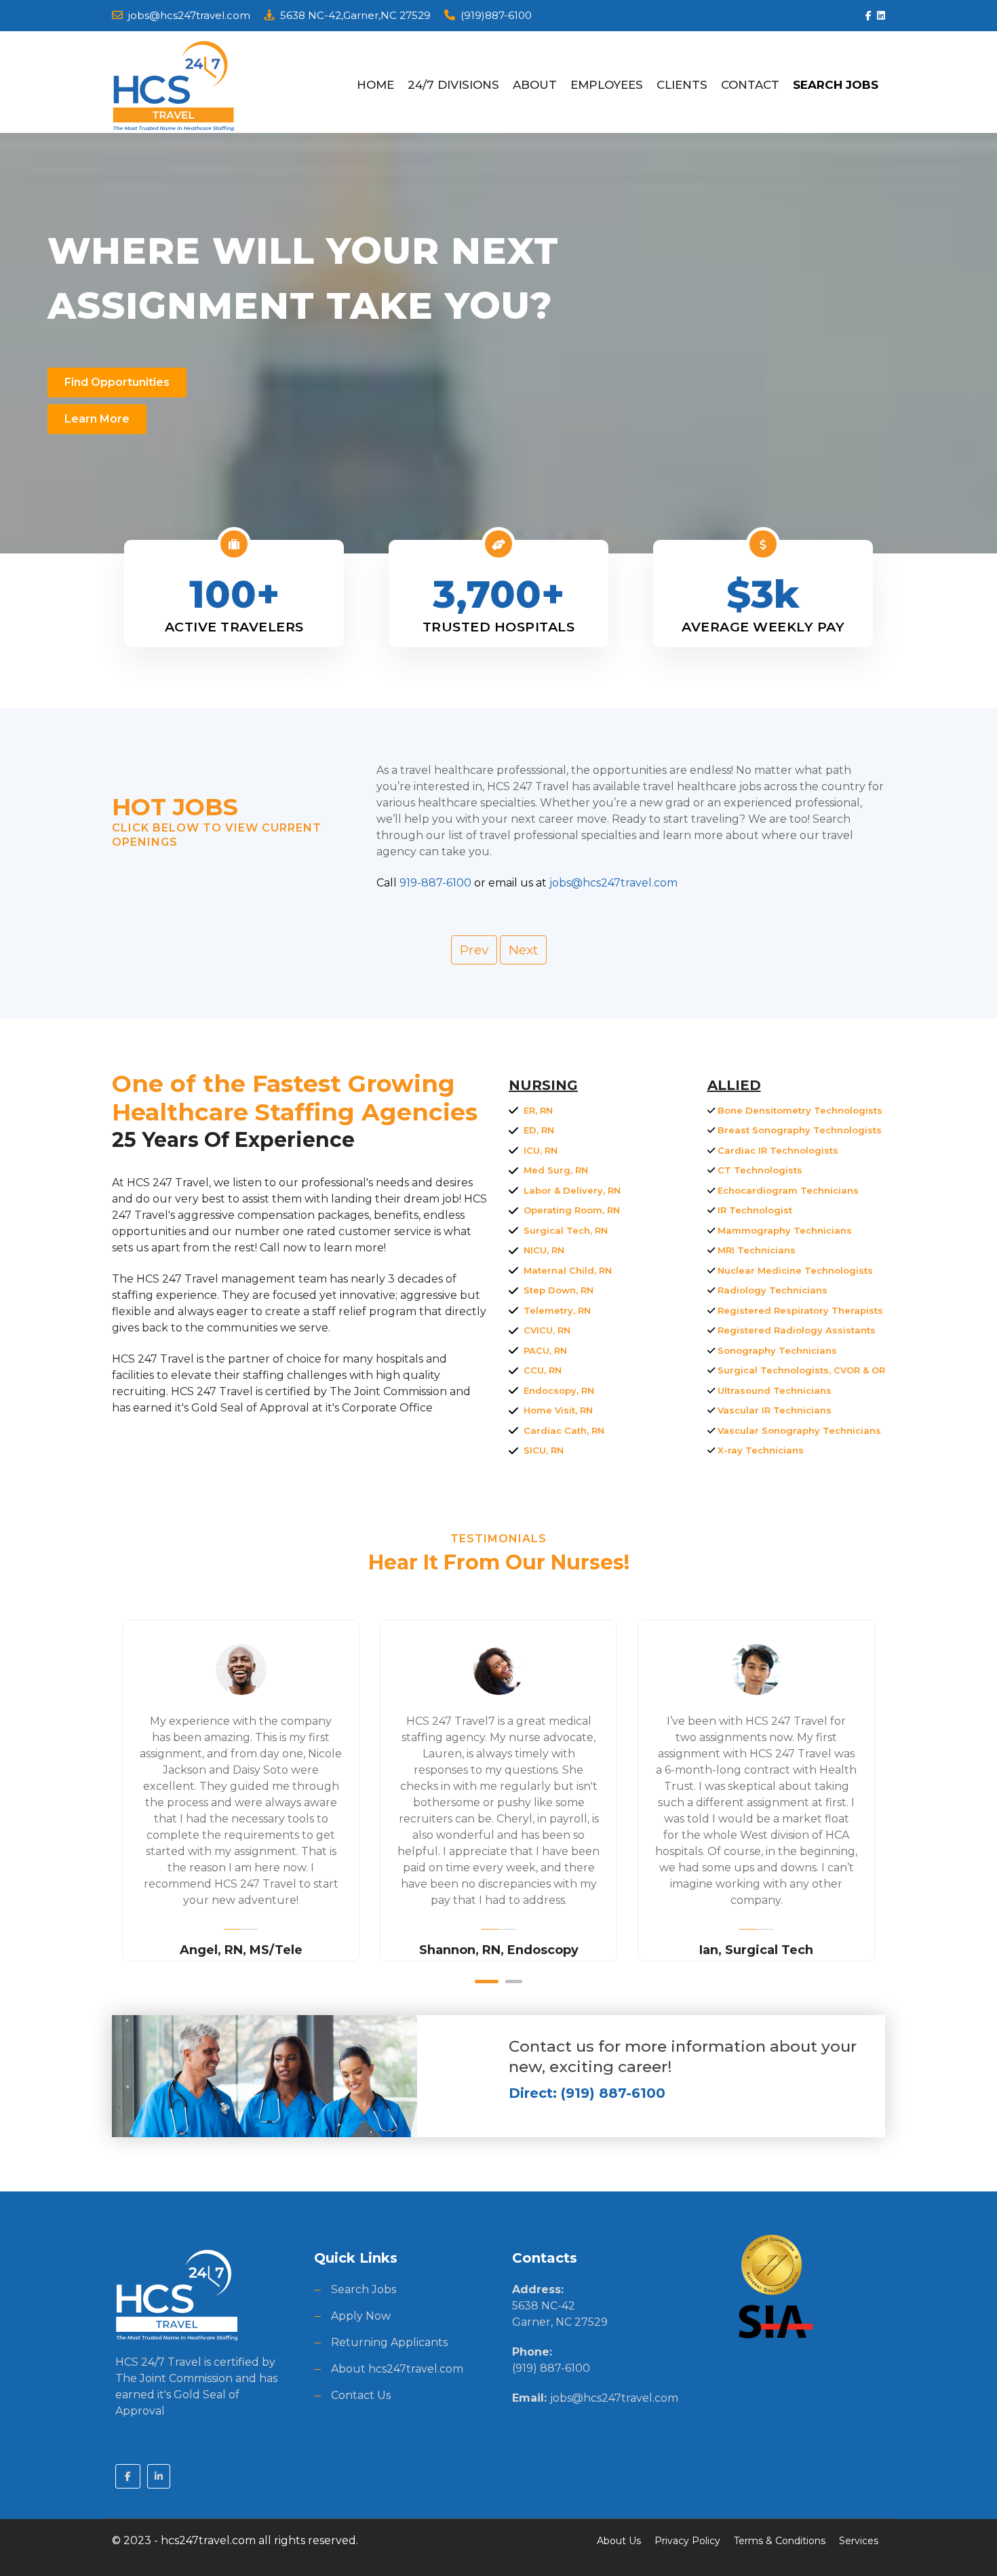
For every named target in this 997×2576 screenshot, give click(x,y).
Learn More (97, 419)
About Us (619, 2541)
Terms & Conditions (780, 2541)
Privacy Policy (687, 2541)
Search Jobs (364, 2289)
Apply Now (361, 2316)
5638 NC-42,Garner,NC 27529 (355, 15)
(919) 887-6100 (551, 2368)
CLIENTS (682, 85)
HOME (375, 85)
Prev (474, 950)
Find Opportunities (117, 382)
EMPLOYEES (607, 85)
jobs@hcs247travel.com (189, 15)
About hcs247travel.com (397, 2369)
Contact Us (361, 2395)
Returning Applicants (389, 2342)
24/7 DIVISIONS (453, 85)
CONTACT (750, 85)
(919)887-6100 (496, 15)
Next (523, 950)
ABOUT (535, 85)
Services (859, 2541)
